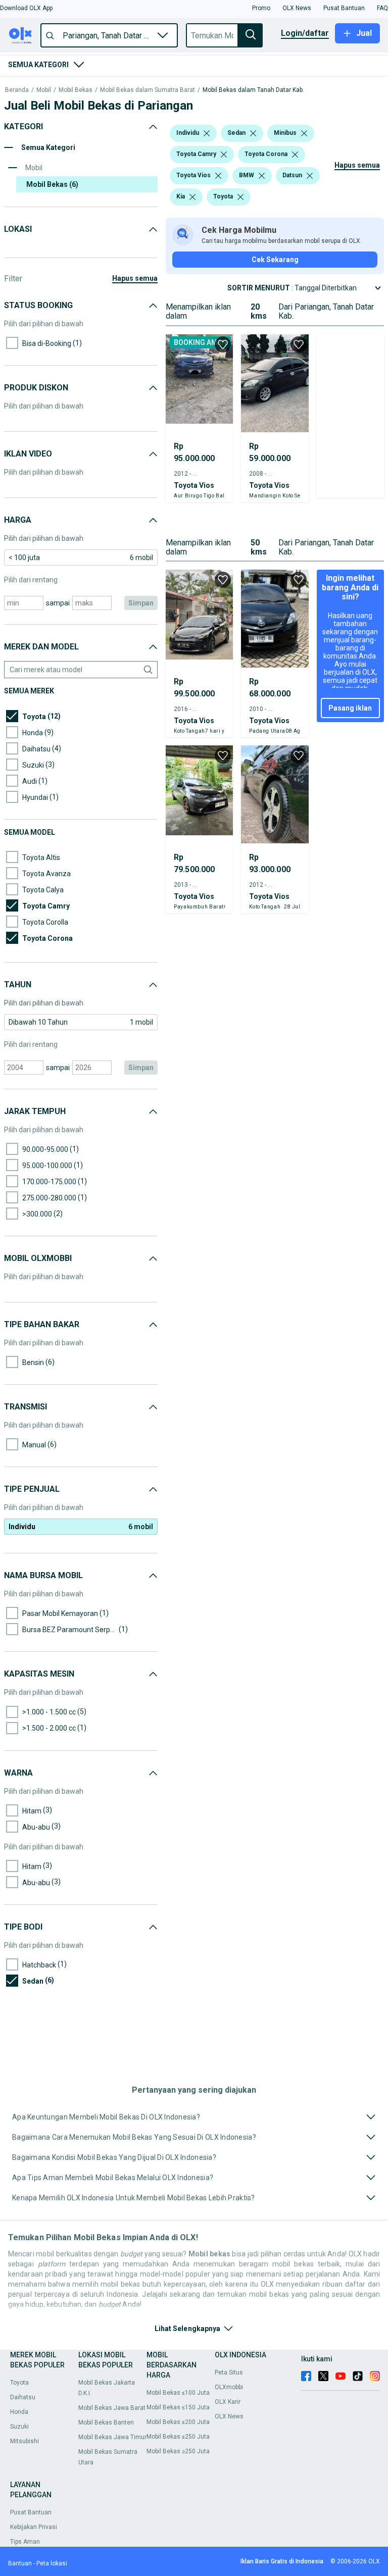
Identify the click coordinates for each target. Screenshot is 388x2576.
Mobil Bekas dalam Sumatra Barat (148, 90)
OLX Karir (228, 2402)
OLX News (229, 2416)
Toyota (19, 2383)
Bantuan (20, 2563)
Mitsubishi (25, 2441)
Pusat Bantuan (31, 2512)
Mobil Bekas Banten (106, 2422)
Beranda (17, 90)
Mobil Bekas (76, 90)
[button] (26, 8)
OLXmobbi (229, 2387)
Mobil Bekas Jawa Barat (112, 2408)
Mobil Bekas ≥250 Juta (178, 2451)
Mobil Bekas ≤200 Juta (178, 2422)
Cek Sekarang (275, 260)
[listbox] (207, 133)
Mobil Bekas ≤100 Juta (178, 2393)
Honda (19, 2412)
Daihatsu (23, 2397)
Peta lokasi (52, 2563)
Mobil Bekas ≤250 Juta (178, 2437)
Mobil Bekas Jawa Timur (112, 2437)
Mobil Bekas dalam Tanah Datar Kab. (253, 90)
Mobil (44, 90)
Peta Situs (229, 2372)
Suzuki (19, 2427)
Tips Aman (25, 2542)
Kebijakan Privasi (34, 2527)
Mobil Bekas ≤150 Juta (178, 2407)
